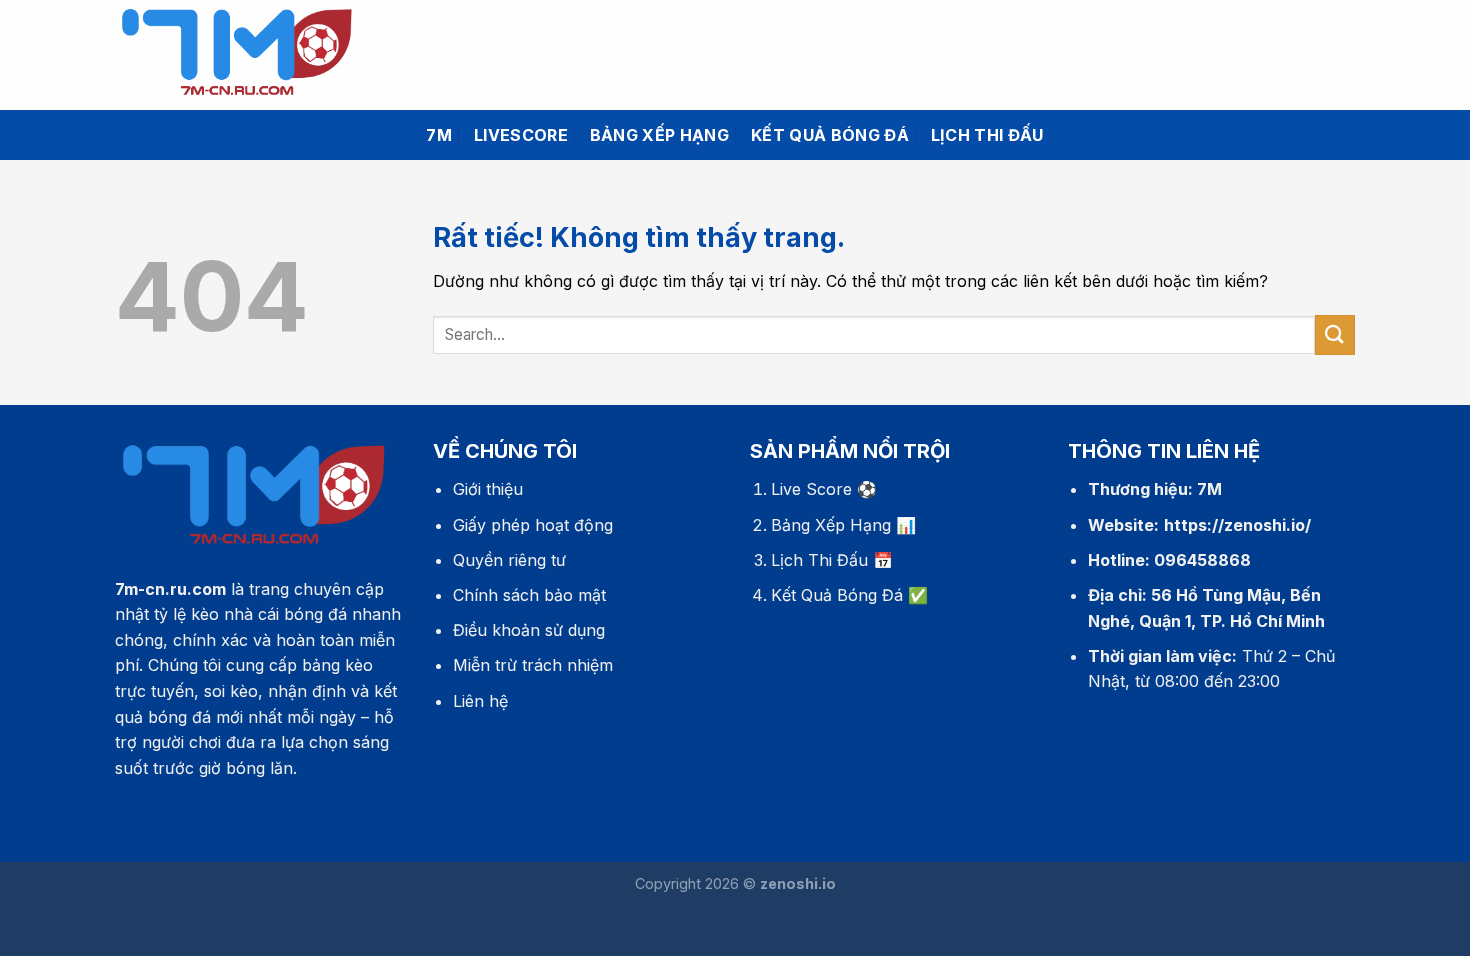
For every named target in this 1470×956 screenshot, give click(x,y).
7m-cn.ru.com (170, 589)
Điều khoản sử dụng (529, 630)
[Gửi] (1335, 334)
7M (439, 135)
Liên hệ (480, 701)
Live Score (811, 489)
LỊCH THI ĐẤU (987, 135)
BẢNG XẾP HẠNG (659, 135)
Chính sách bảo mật (529, 595)
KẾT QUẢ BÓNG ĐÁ (830, 135)
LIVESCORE (521, 135)
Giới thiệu (488, 489)
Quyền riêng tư (509, 560)
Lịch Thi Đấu (819, 560)
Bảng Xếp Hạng (831, 525)
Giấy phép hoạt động (533, 525)
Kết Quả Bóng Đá (837, 595)
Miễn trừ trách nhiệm (533, 665)
